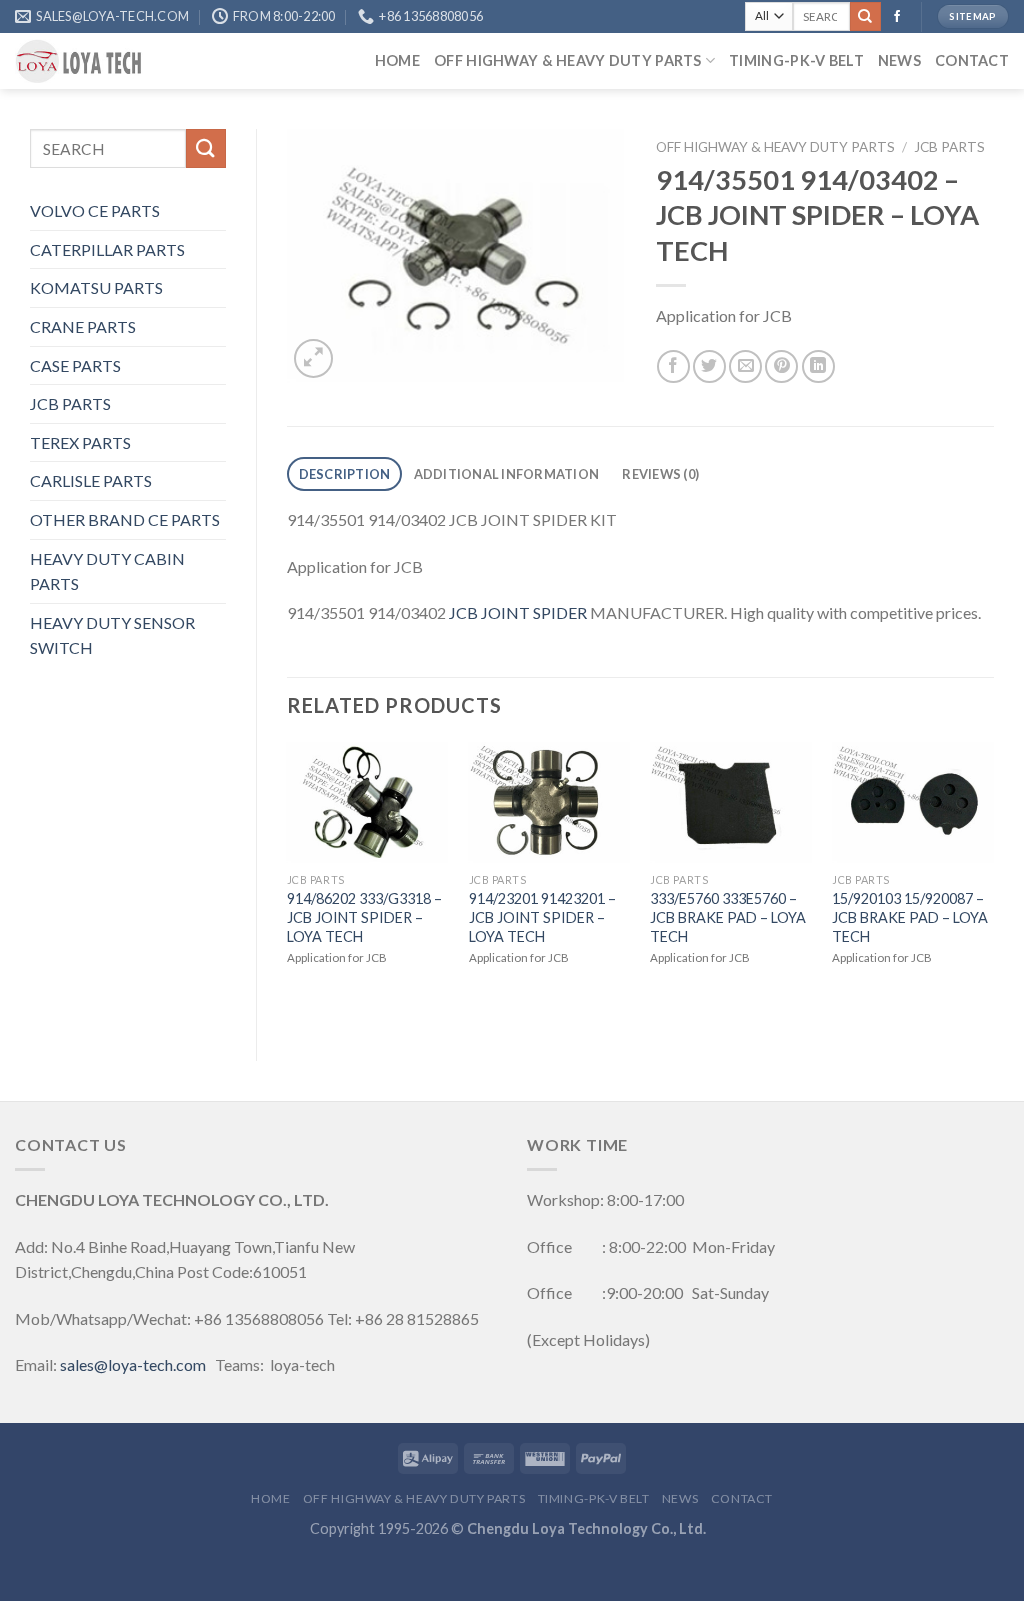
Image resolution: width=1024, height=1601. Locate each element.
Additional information (507, 474)
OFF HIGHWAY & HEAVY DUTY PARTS (568, 60)
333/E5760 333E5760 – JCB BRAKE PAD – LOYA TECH (728, 917)
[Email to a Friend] (745, 366)
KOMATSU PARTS (96, 287)
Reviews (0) (660, 474)
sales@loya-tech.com (133, 1364)
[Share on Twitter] (709, 366)
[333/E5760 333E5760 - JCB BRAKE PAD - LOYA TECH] (731, 803)
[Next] (993, 885)
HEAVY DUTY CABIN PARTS (107, 571)
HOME (397, 60)
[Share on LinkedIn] (818, 366)
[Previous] (288, 885)
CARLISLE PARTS (91, 480)
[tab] (344, 474)
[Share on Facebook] (673, 366)
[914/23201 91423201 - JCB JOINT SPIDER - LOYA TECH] (550, 803)
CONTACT (972, 60)
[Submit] (865, 17)
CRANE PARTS (83, 326)
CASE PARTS (75, 365)
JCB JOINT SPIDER (518, 612)
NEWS (899, 60)
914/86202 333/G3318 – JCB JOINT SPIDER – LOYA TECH (364, 917)
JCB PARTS (70, 403)
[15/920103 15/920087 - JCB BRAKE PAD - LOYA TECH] (913, 803)
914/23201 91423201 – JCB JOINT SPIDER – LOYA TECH (542, 917)
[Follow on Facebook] (897, 17)
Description (345, 474)
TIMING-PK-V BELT (796, 60)
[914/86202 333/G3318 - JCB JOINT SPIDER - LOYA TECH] (368, 803)
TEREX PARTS (80, 442)
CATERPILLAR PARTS (107, 249)
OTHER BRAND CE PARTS (125, 519)
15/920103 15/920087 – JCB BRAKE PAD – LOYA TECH (910, 917)
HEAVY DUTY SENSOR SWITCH (112, 635)
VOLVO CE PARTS (95, 210)
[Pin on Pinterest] (781, 366)
